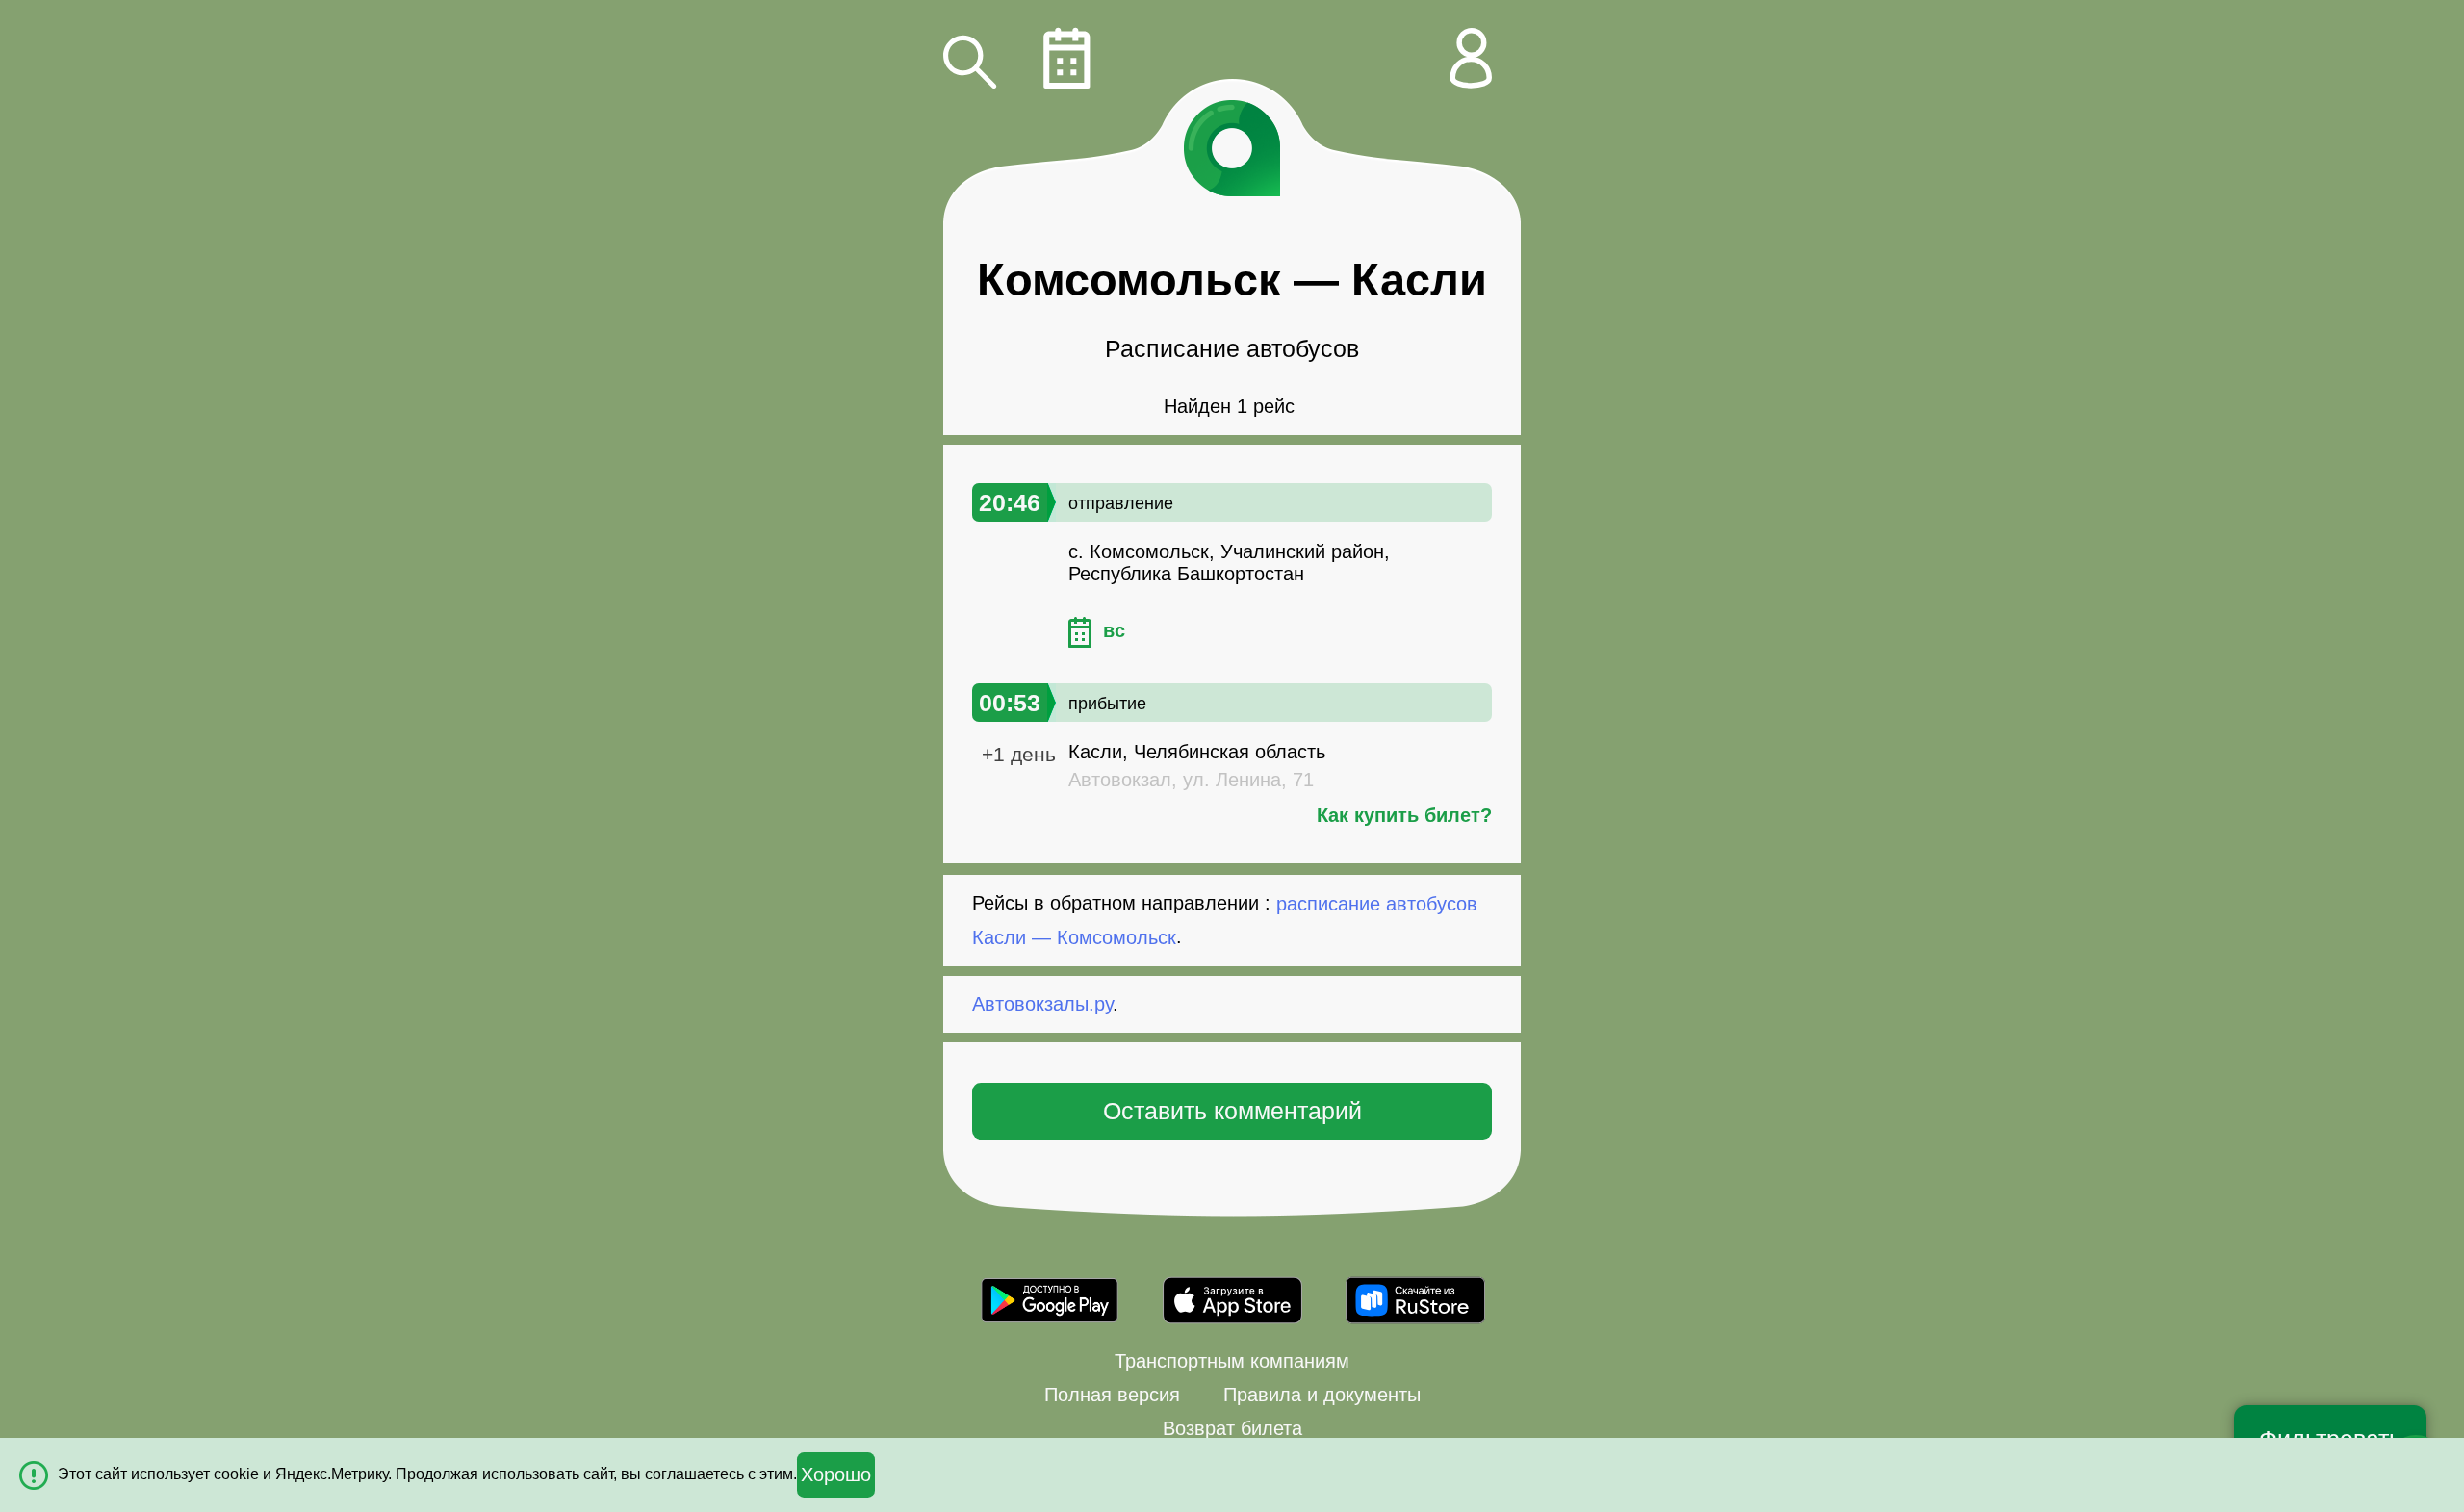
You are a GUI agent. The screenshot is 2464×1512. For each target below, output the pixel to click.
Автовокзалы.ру (1042, 1004)
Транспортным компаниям (1232, 1361)
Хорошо (836, 1474)
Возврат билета (1232, 1428)
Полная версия (1112, 1395)
